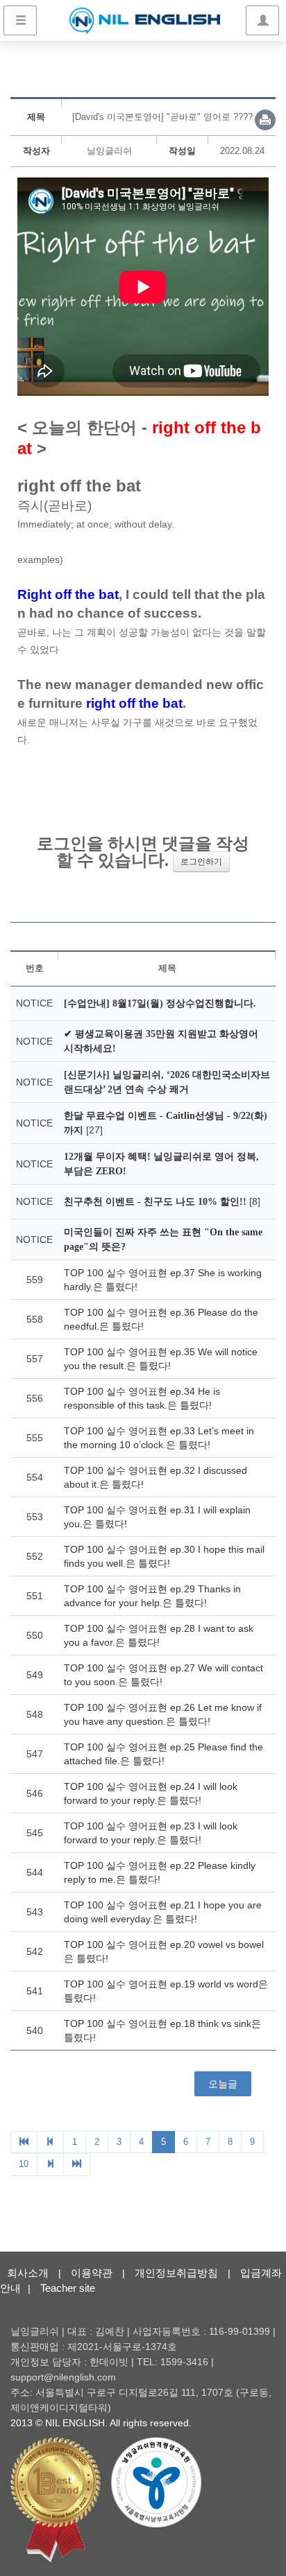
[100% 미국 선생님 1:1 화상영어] (145, 21)
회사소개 (28, 2273)
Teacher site (68, 2288)
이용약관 (92, 2273)
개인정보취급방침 (176, 2273)
